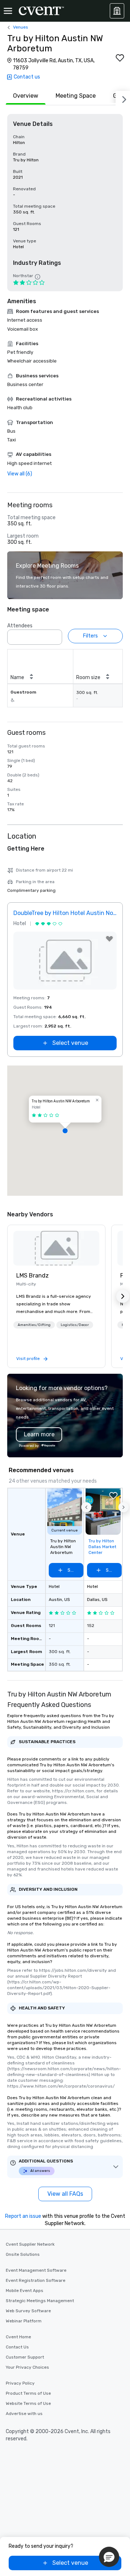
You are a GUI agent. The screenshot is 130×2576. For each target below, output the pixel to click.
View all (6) (20, 474)
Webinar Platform (24, 2321)
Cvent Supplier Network (30, 2244)
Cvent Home (18, 2337)
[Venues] (117, 11)
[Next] (123, 98)
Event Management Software (36, 2270)
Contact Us (17, 2347)
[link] (56, 1248)
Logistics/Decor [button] (75, 1325)
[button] (55, 635)
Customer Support (25, 2357)
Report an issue (23, 2216)
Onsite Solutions (23, 2254)
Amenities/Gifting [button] (34, 1325)
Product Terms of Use (28, 2393)
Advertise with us (24, 2414)
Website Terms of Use (28, 2403)
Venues (21, 27)
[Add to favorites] (120, 58)
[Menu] (8, 11)
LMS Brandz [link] (32, 1276)
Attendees (20, 626)
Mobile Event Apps (25, 2291)
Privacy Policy (20, 2383)
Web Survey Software (28, 2311)
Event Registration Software (36, 2280)
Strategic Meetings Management (40, 2301)
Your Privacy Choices (27, 2367)
